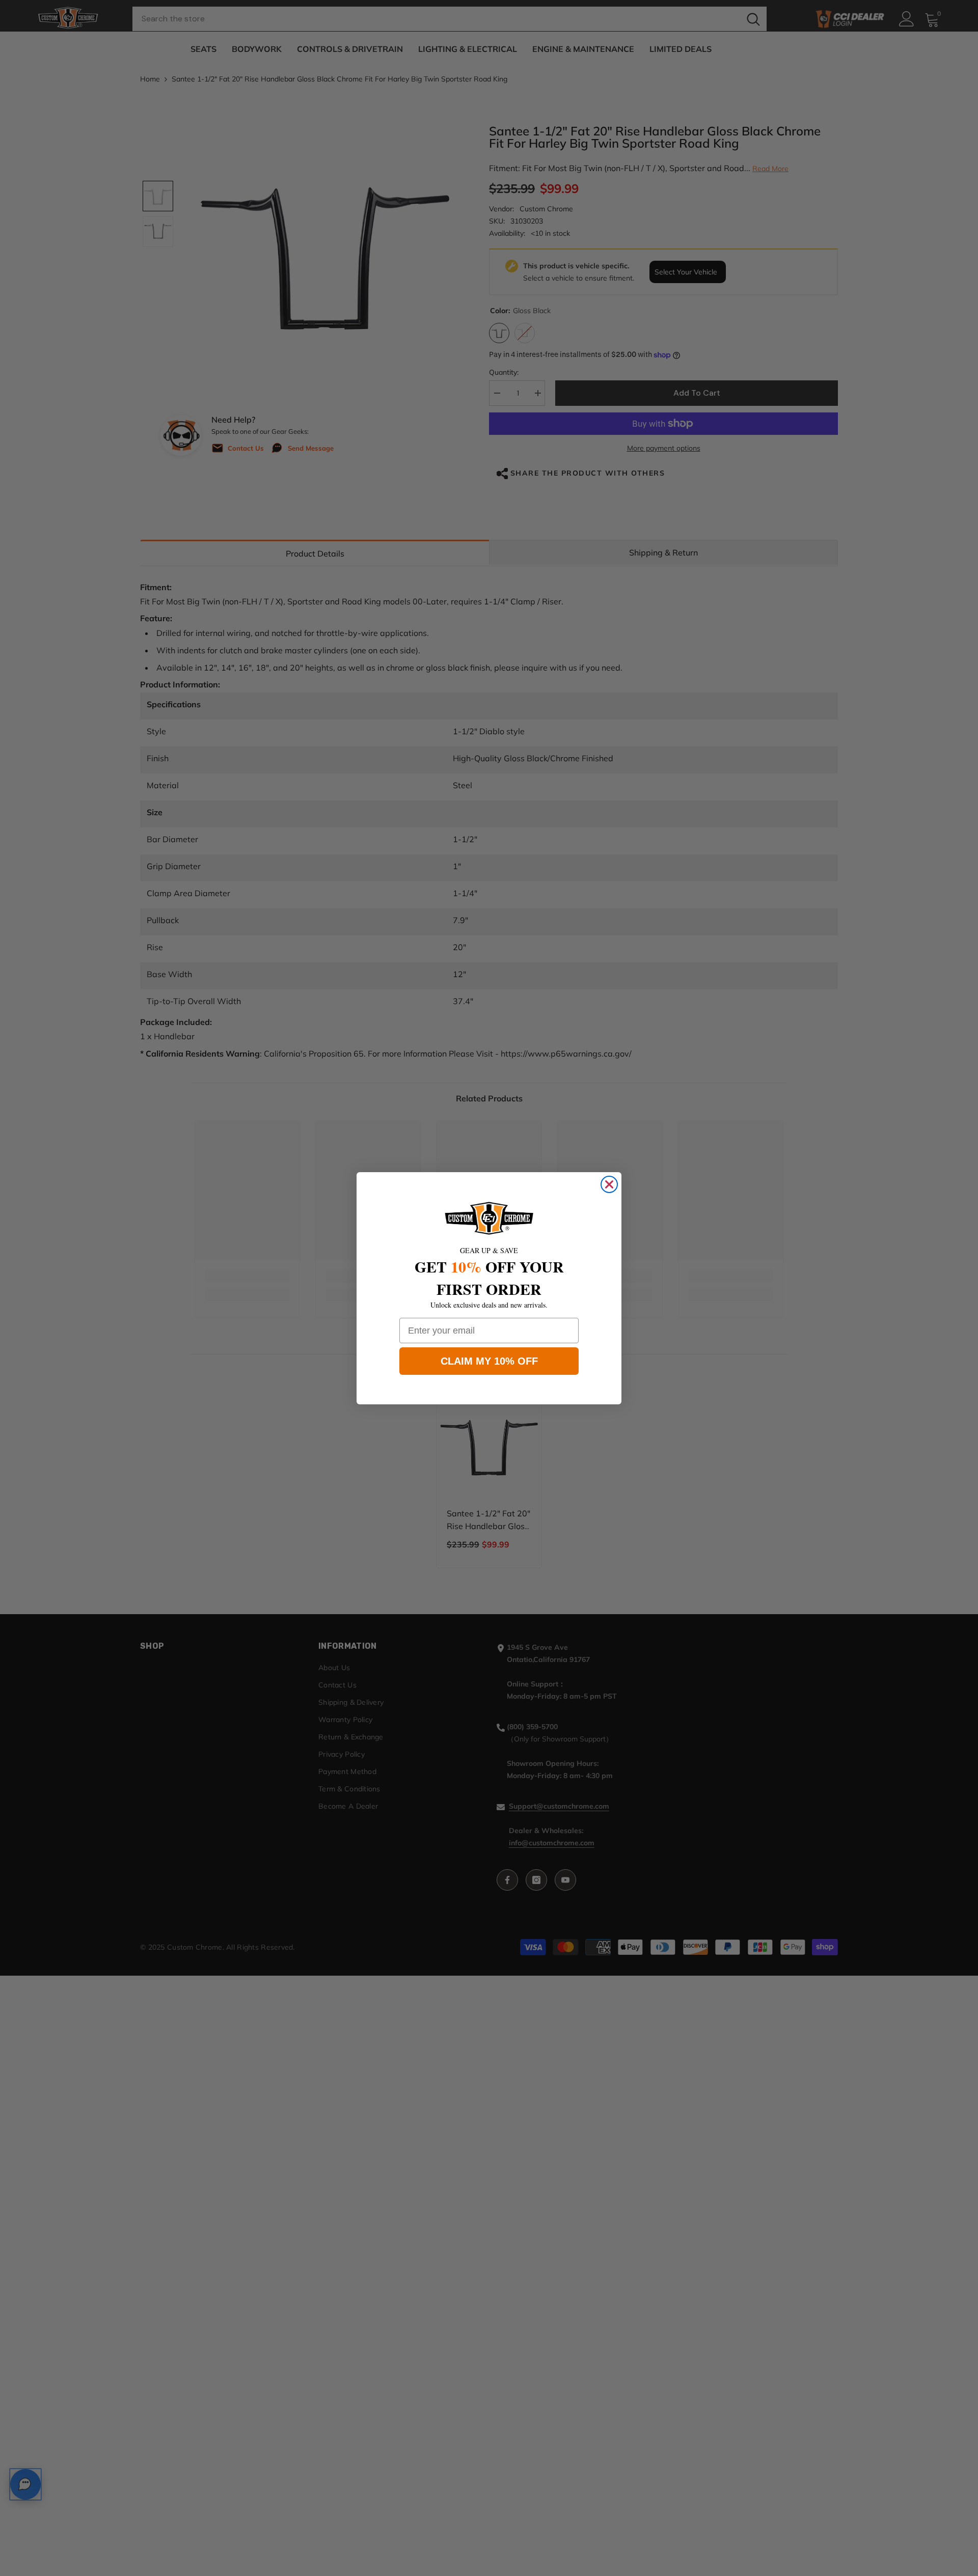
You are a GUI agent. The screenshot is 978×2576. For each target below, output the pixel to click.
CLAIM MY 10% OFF (489, 1361)
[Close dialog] (609, 1184)
